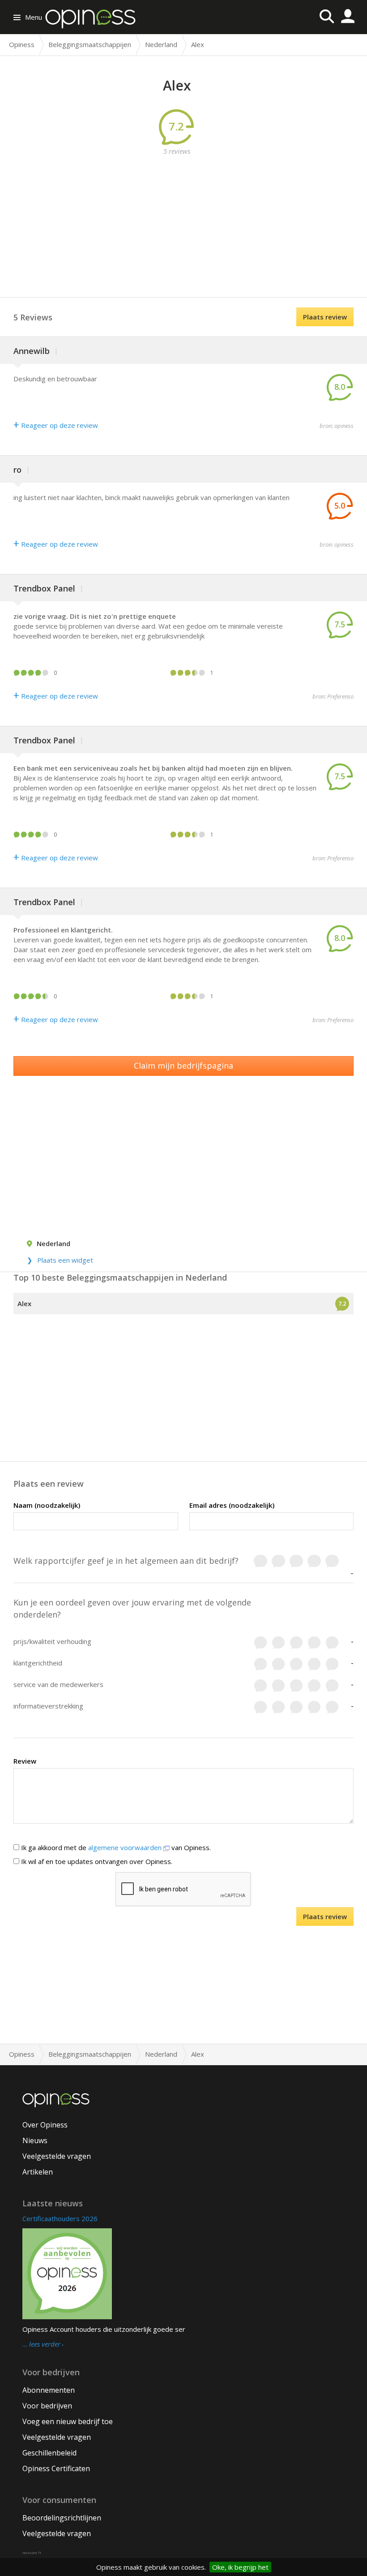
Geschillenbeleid (49, 2453)
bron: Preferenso (333, 696)
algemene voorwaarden (126, 1847)
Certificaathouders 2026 (60, 2218)
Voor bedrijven (47, 2406)
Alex (24, 1303)
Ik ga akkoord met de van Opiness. (115, 1847)
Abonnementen (49, 2390)
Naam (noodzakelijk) (47, 1505)
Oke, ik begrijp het (240, 2567)
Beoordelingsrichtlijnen (62, 2518)
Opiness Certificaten (56, 2468)
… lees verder (41, 2344)
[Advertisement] (190, 219)
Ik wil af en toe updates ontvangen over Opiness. (96, 1861)
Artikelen (38, 2172)
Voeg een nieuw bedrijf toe (68, 2421)
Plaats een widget (65, 1260)
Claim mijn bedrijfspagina (183, 1066)
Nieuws (35, 2140)
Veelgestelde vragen (57, 2156)
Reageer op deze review (56, 425)
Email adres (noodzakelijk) (232, 1505)
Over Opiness (45, 2125)
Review (25, 1761)
